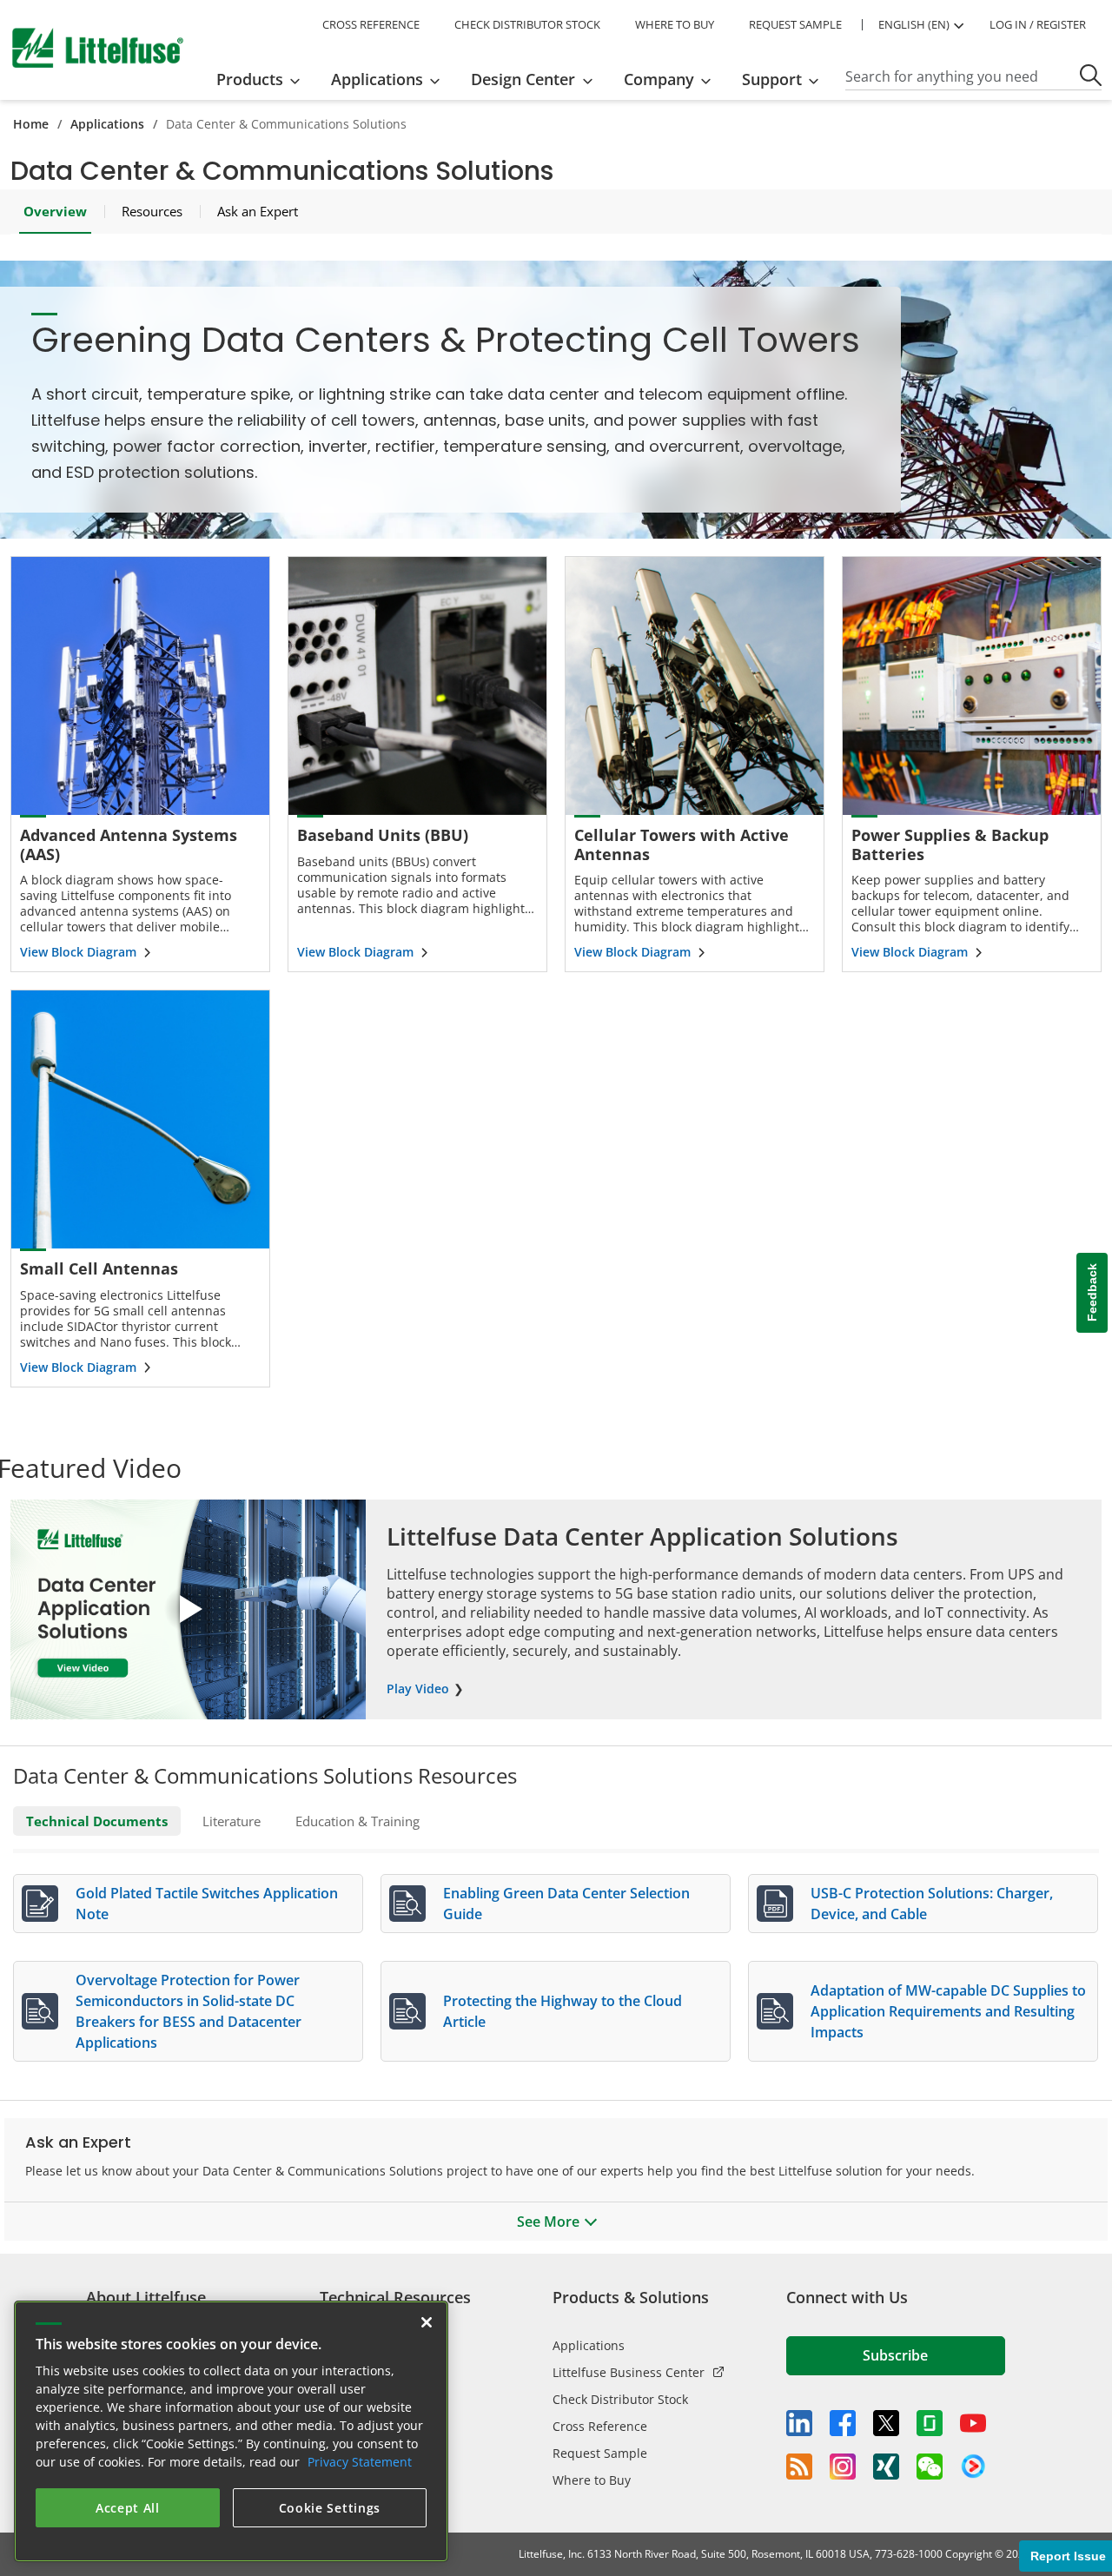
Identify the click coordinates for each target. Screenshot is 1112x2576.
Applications (107, 124)
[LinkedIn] (799, 2423)
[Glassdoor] (930, 2423)
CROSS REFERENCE (371, 24)
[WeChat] (930, 2467)
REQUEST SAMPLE (795, 24)
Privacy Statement (360, 2462)
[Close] (427, 2322)
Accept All (128, 2508)
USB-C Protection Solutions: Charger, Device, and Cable (932, 1904)
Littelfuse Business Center (629, 2372)
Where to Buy (592, 2480)
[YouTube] (973, 2423)
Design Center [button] (523, 79)
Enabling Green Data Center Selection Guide (566, 1904)
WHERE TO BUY (675, 24)
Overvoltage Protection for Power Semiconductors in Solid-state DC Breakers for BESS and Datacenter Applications (189, 2011)
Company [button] (659, 79)
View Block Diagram (78, 952)
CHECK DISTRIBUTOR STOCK (527, 24)
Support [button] (772, 79)
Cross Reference (600, 2426)
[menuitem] (264, 79)
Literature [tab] (232, 1821)
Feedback (1092, 1292)
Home (31, 124)
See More (548, 2222)
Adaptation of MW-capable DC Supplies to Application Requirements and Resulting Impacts (948, 2011)
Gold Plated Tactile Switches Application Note (207, 1904)
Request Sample (600, 2453)
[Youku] (973, 2467)
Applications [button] (377, 79)
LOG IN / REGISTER (1038, 24)
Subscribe (895, 2355)
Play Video (418, 1689)
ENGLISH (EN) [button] (914, 24)
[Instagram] (843, 2467)
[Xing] (886, 2467)
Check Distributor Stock (620, 2399)
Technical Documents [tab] (97, 1821)
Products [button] (250, 79)
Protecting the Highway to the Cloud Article (563, 2011)
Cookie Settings (330, 2508)
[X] (886, 2423)
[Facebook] (843, 2423)
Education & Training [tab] (357, 1821)
